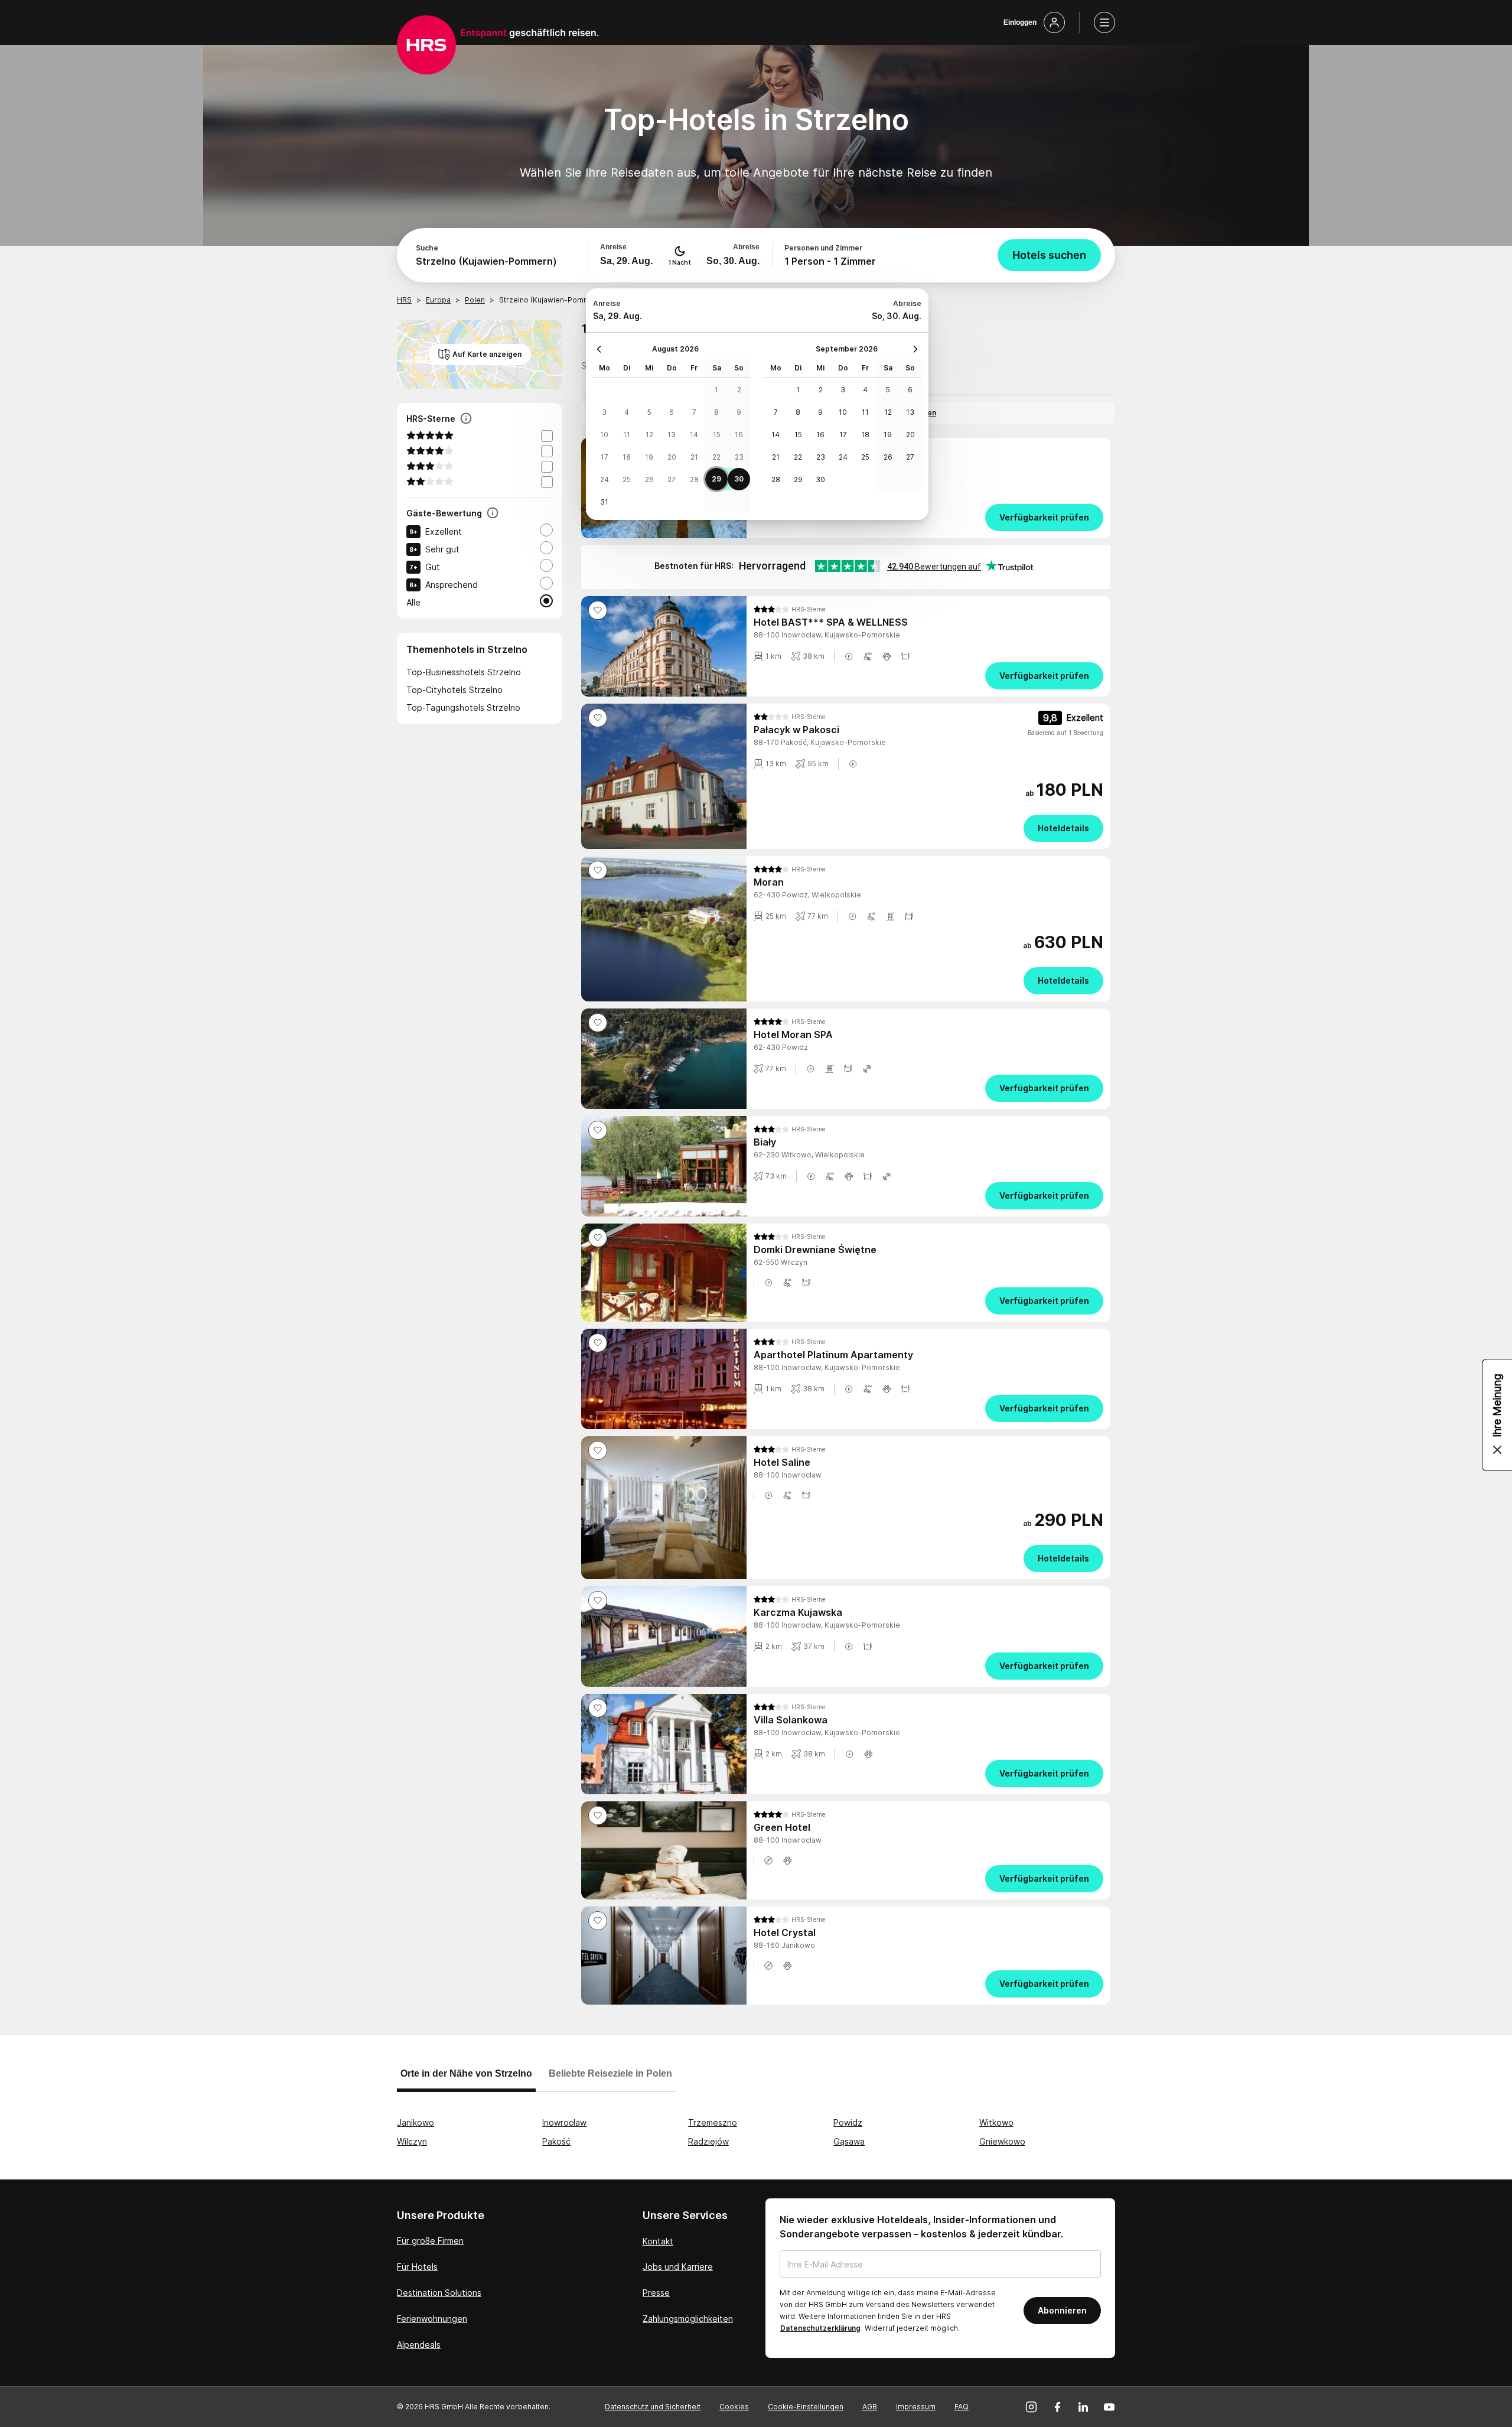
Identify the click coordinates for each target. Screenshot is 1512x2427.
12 (649, 435)
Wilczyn (412, 2141)
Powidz (848, 2122)
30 (739, 479)
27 (672, 479)
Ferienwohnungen (432, 2319)
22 (716, 457)
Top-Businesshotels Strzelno (464, 672)
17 (605, 457)
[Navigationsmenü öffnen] (1104, 22)
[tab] (466, 2079)
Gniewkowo (1002, 2141)
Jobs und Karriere (678, 2267)
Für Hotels (417, 2267)
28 (694, 479)
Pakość (556, 2141)
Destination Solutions (439, 2293)
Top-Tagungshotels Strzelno (463, 707)
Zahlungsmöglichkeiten (688, 2319)
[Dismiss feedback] (1497, 1450)
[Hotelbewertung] (493, 514)
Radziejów (708, 2141)
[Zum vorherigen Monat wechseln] (602, 349)
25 (627, 479)
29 (716, 479)
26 (649, 479)
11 (627, 435)
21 (694, 457)
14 (694, 435)
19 (649, 457)
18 (627, 457)
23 (739, 457)
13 (672, 435)
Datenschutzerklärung (820, 2328)
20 (672, 457)
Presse (656, 2293)
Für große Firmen (430, 2241)
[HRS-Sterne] (466, 419)
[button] (849, 656)
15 (717, 435)
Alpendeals (419, 2345)
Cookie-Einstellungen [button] (806, 2407)
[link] (928, 518)
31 (604, 502)
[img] (789, 609)
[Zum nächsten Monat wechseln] (913, 349)
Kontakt (658, 2241)
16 (739, 435)
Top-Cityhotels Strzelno (454, 690)
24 (605, 479)
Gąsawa (849, 2141)
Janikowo (416, 2122)
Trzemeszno (713, 2122)
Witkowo (996, 2122)
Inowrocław (564, 2122)
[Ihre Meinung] (1497, 1415)
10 (604, 435)
